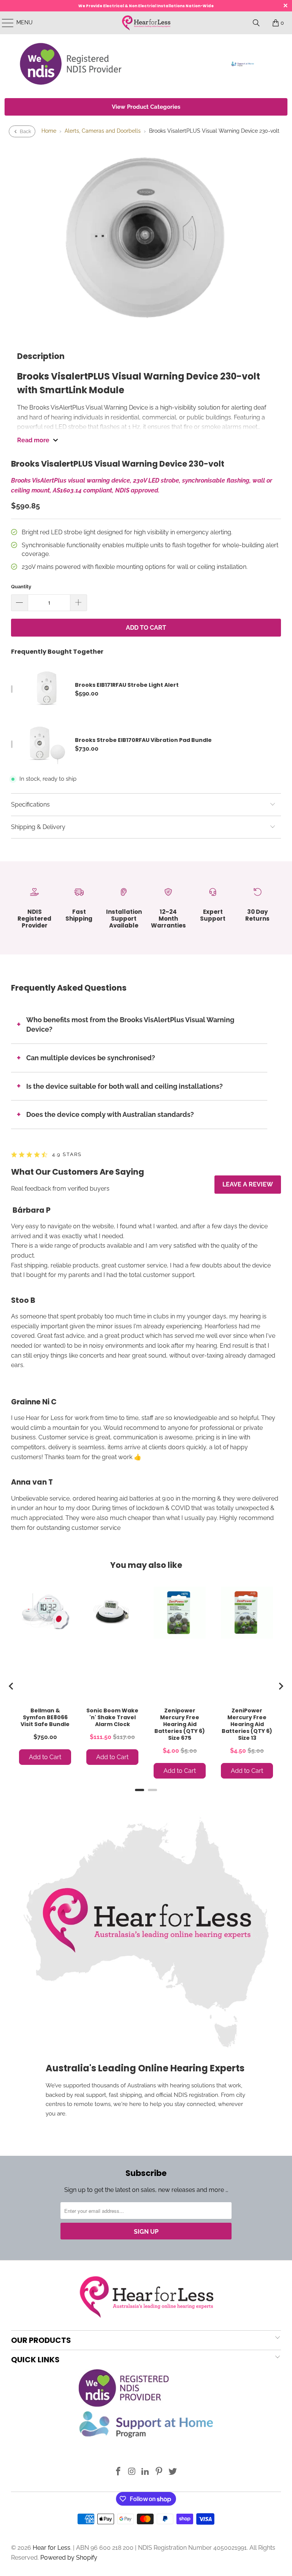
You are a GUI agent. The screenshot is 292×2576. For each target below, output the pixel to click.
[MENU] (4, 23)
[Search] (256, 23)
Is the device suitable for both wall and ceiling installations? (125, 1086)
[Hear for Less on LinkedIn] (146, 2472)
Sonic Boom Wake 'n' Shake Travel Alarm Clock (112, 1717)
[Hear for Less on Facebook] (119, 2472)
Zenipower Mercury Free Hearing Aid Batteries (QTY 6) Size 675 (180, 1724)
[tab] (140, 1790)
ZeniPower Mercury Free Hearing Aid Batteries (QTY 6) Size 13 (247, 1724)
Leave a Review (248, 1184)
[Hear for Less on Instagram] (132, 2472)
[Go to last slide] (11, 1686)
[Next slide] (281, 1686)
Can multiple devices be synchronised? (91, 1058)
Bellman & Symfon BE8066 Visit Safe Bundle (45, 1717)
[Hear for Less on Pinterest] (159, 2472)
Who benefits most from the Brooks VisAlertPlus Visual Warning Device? (130, 1025)
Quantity (21, 587)
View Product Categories (146, 107)
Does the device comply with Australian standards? (110, 1114)
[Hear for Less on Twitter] (173, 2472)
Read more (33, 440)
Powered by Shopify (69, 2558)
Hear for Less (52, 2548)
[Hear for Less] (146, 23)
